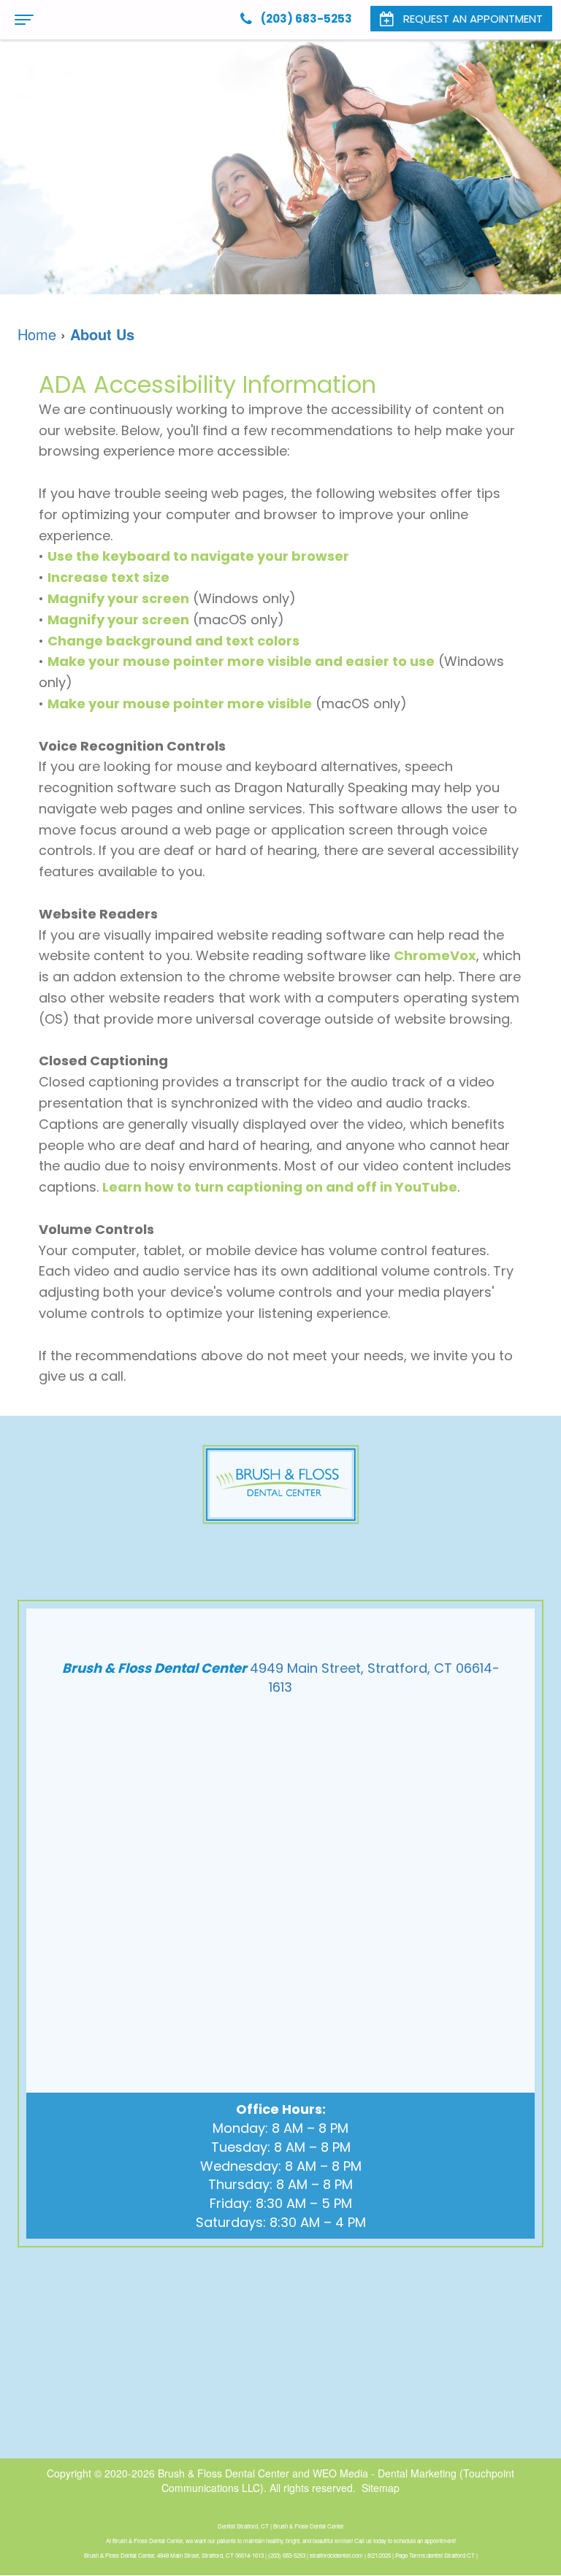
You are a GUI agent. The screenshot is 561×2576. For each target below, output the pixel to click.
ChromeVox (435, 955)
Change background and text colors (173, 641)
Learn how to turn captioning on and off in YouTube (280, 1187)
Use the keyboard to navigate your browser (198, 556)
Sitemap (381, 2488)
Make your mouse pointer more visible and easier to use (241, 661)
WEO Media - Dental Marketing (385, 2473)
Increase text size (108, 577)
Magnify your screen (118, 598)
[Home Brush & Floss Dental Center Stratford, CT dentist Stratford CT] (280, 1484)
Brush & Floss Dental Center (224, 2473)
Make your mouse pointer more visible (180, 704)
